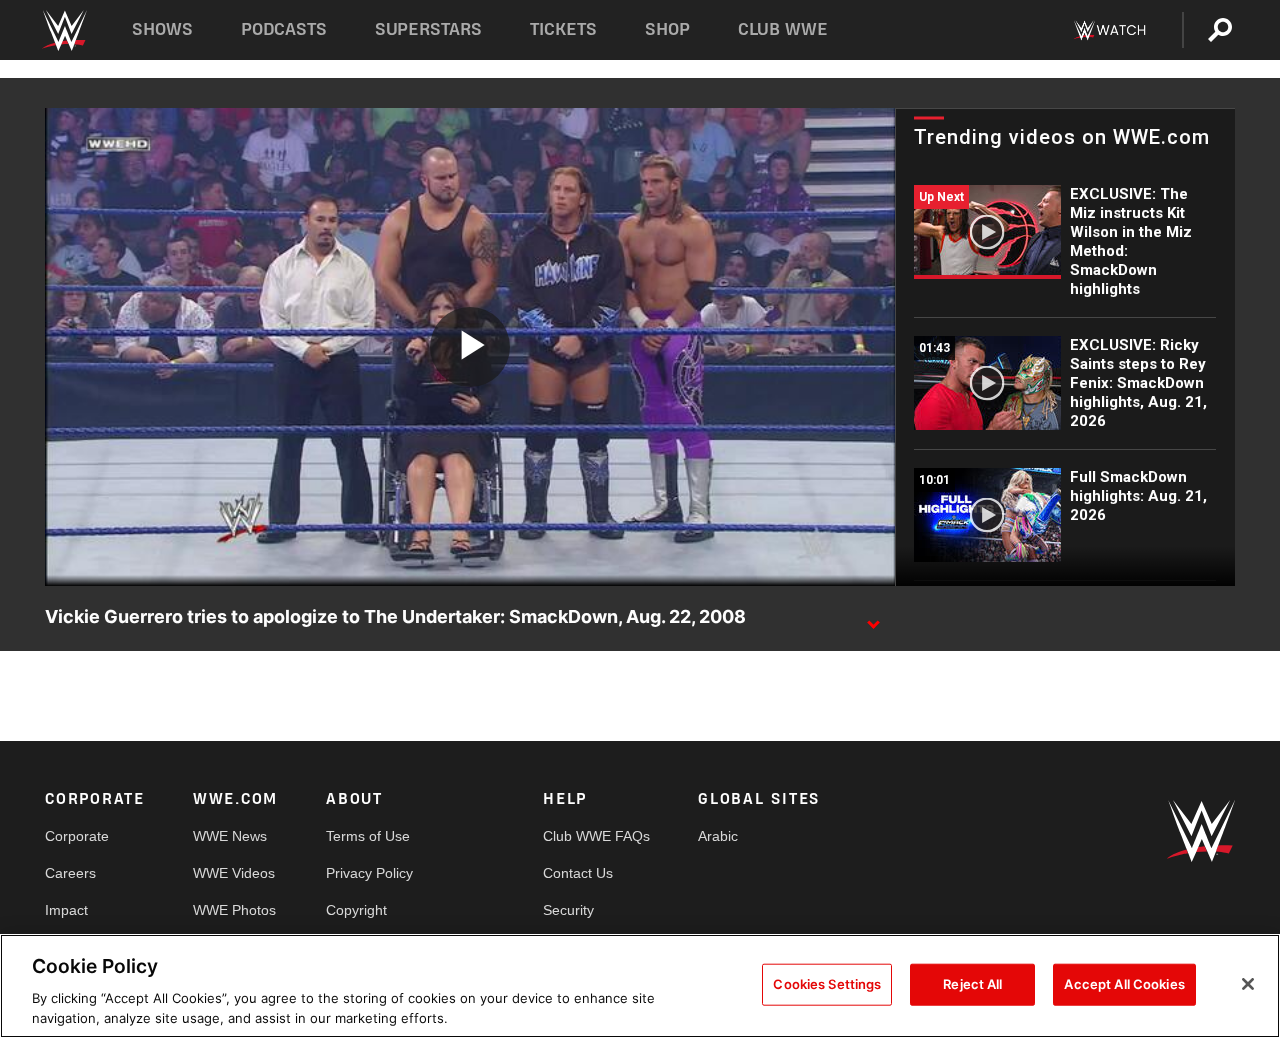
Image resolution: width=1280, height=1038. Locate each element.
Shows (162, 29)
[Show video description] (873, 618)
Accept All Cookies (1124, 984)
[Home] (63, 30)
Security (568, 910)
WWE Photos (234, 910)
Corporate (77, 836)
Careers (70, 873)
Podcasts (284, 29)
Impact (66, 910)
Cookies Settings (827, 984)
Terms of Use (368, 836)
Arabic (718, 836)
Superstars (429, 29)
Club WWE (783, 29)
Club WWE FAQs (596, 836)
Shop (667, 29)
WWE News (230, 836)
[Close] (1248, 984)
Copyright (356, 910)
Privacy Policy (369, 873)
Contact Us (578, 873)
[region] (640, 986)
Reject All (972, 984)
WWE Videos (234, 873)
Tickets (563, 29)
